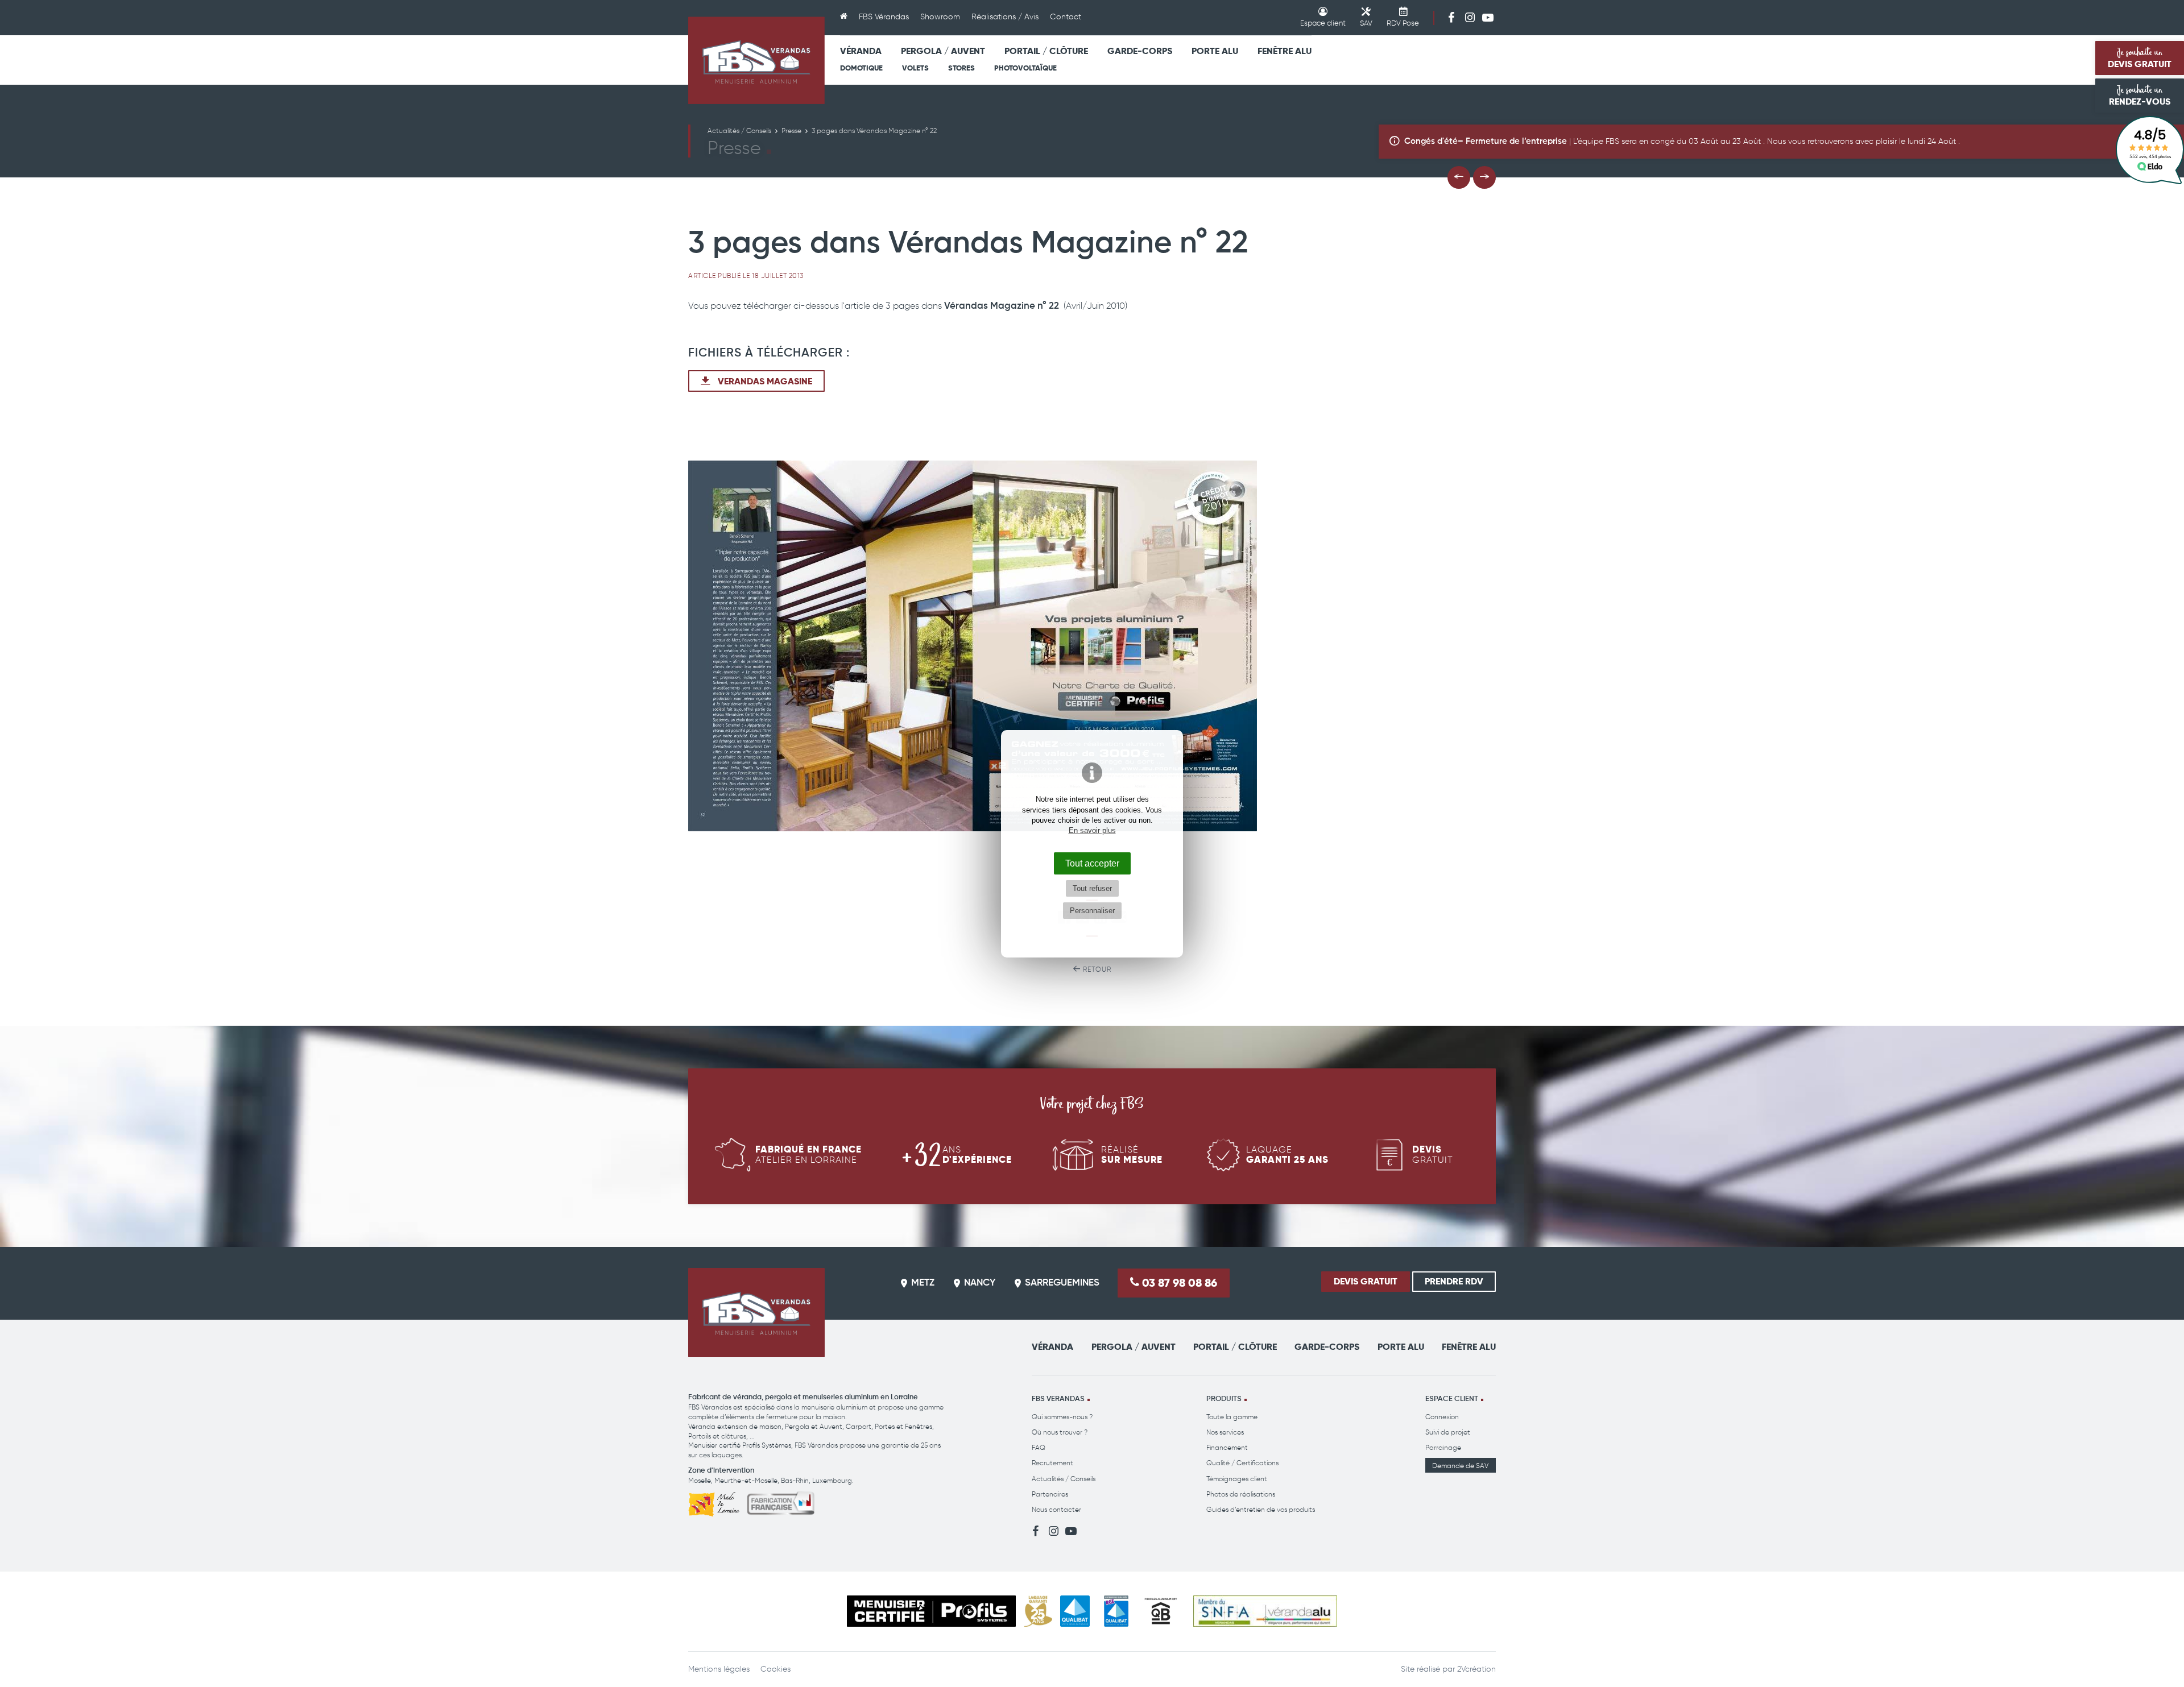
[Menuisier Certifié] (931, 1611)
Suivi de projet (1448, 1432)
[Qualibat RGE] (1116, 1611)
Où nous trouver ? (1060, 1432)
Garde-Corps (1140, 51)
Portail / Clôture (1046, 51)
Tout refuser (1092, 888)
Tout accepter (1092, 863)
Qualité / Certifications (1242, 1463)
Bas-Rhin (795, 1480)
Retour (1096, 969)
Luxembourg (832, 1480)
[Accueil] (844, 18)
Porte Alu (1215, 51)
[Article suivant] (1484, 177)
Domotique (861, 68)
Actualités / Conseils (1064, 1479)
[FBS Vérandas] (756, 60)
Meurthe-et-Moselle (746, 1480)
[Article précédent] (1459, 177)
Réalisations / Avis (1005, 17)
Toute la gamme (1232, 1417)
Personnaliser (1092, 911)
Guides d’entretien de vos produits (1261, 1509)
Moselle (700, 1480)
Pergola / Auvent (943, 51)
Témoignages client (1237, 1479)
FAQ (1039, 1447)
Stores (961, 68)
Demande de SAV (1460, 1466)
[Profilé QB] (1161, 1611)
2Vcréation (1476, 1669)
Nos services (1225, 1432)
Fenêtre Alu (1285, 51)
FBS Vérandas (884, 17)
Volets (915, 68)
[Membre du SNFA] (1265, 1611)
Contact (1066, 17)
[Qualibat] (1075, 1611)
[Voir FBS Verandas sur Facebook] (1451, 17)
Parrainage (1443, 1447)
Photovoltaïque (1025, 68)
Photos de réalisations (1241, 1494)
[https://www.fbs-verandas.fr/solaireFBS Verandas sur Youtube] (1488, 17)
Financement (1227, 1447)
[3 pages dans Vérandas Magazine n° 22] (1092, 646)
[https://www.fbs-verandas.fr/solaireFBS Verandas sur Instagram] (1470, 17)
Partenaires (1050, 1494)
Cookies (775, 1669)
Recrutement (1052, 1463)
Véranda (861, 51)
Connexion (1442, 1417)
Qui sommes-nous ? (1062, 1417)
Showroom (940, 17)
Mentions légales (719, 1669)
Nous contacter (1056, 1509)
